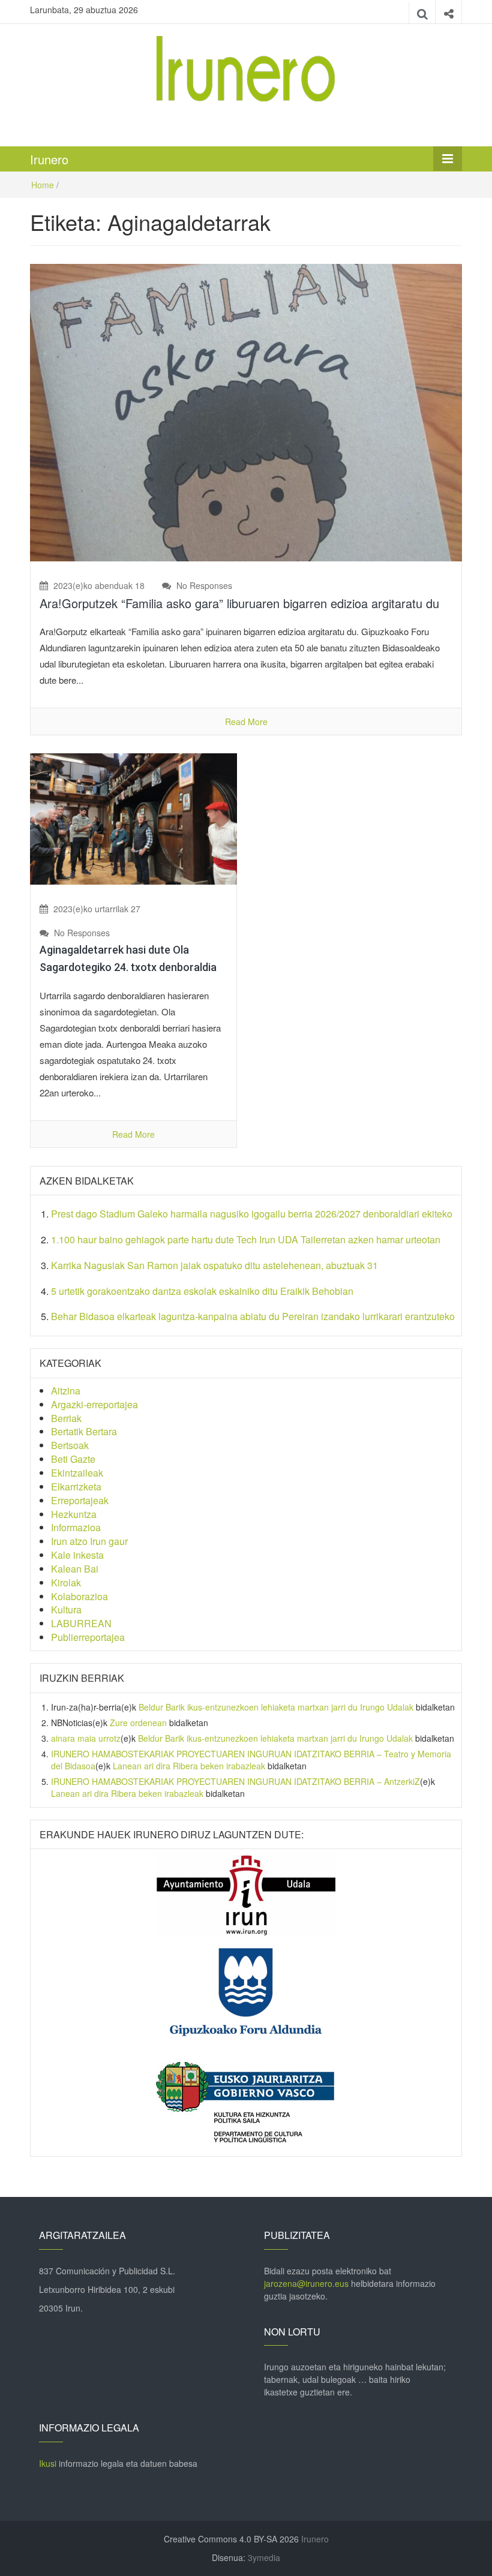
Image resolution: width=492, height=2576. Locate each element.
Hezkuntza (74, 1514)
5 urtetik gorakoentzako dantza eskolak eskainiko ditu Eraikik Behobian (203, 1291)
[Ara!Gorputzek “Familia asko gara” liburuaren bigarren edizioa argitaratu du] (246, 411)
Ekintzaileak (77, 1473)
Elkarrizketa (76, 1487)
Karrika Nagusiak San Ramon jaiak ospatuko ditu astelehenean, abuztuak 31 (214, 1265)
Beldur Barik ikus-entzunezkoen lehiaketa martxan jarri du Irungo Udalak (276, 1707)
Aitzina (66, 1391)
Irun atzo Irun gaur (89, 1541)
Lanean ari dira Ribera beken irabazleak (189, 1766)
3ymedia (264, 2557)
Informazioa (76, 1527)
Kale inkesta (77, 1555)
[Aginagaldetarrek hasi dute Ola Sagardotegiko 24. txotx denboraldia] (133, 817)
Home (43, 185)
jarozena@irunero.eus (306, 2283)
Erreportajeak (80, 1500)
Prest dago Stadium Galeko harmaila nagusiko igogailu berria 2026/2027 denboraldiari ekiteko (252, 1214)
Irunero (49, 159)
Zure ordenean (138, 1723)
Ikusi (48, 2463)
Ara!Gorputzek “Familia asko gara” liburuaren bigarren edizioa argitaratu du (239, 603)
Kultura (66, 1609)
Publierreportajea (88, 1637)
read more (246, 722)
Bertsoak (70, 1445)
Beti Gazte (73, 1459)
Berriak (66, 1418)
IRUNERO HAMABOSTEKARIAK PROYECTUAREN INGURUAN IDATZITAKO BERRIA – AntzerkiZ (235, 1781)
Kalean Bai (75, 1569)
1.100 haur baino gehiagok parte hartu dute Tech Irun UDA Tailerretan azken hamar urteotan (246, 1239)
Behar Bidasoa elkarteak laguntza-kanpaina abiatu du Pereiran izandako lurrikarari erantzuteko (253, 1316)
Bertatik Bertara (84, 1431)
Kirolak (66, 1582)
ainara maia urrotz (86, 1738)
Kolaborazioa (79, 1596)
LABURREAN (81, 1623)
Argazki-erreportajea (94, 1404)
